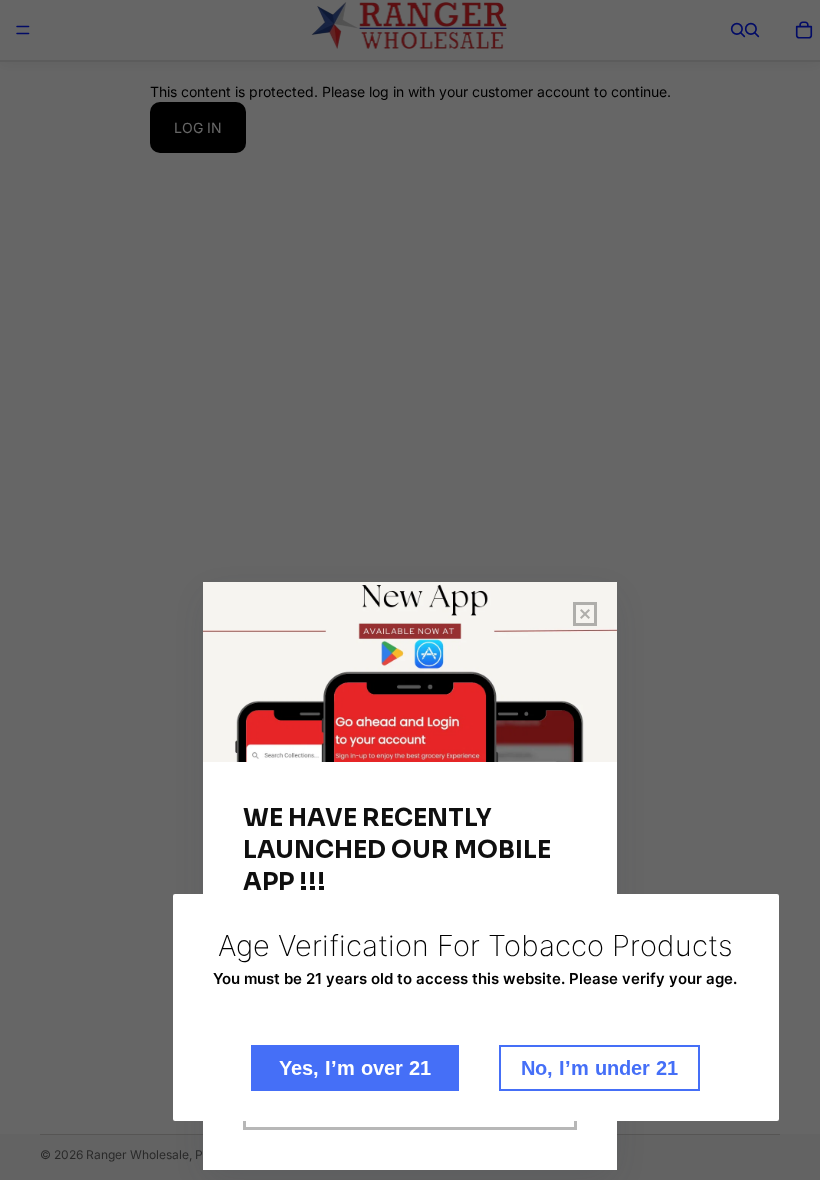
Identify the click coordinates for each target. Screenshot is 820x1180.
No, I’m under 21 (599, 1068)
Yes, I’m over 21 (355, 1068)
